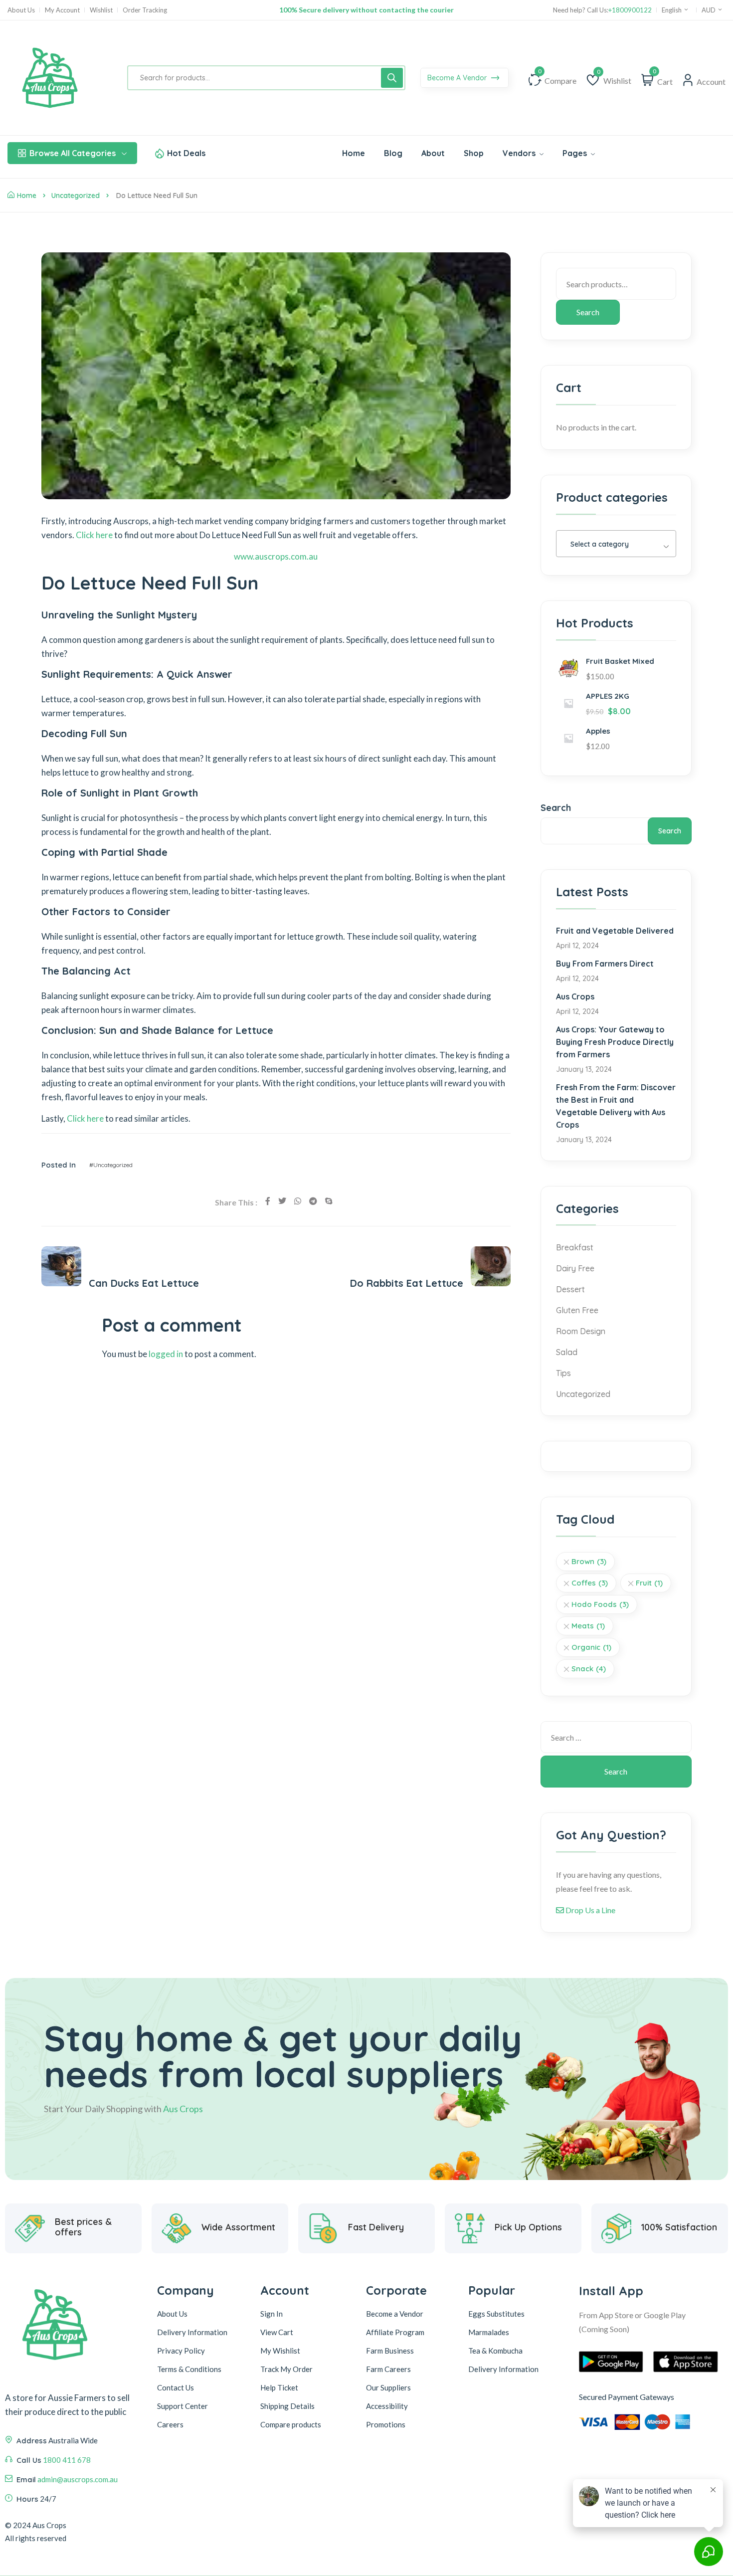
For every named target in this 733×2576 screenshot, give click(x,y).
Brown (589, 1561)
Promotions (386, 2424)
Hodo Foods (600, 1604)
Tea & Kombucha (495, 2351)
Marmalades (489, 2332)
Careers (170, 2424)
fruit (649, 1583)
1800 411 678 (67, 2460)
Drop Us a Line (590, 1910)
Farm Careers (388, 2369)
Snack (589, 1669)
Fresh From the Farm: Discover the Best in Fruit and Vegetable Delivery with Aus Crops (616, 1106)
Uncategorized (76, 196)
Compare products (291, 2424)
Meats (588, 1626)
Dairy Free (575, 1268)
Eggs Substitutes (496, 2314)
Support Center (183, 2406)
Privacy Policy (181, 2351)
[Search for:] (616, 1737)
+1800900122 (630, 10)
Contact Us (176, 2387)
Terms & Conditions (189, 2369)
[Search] (392, 78)
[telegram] (313, 1201)
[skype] (329, 1201)
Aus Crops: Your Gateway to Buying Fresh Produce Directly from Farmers (615, 1042)
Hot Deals (186, 153)
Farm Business (390, 2351)
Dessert (570, 1289)
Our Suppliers (388, 2387)
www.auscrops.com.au (276, 556)
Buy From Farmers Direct (605, 964)
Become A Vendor (458, 78)
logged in (166, 1354)
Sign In (272, 2314)
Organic (591, 1647)
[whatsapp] (298, 1201)
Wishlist (101, 10)
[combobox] (616, 544)
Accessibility (387, 2406)
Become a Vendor (395, 2314)
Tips (563, 1373)
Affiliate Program (395, 2332)
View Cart (277, 2332)
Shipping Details (287, 2406)
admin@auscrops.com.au (78, 2479)
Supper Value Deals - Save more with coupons (366, 10)
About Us (21, 10)
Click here (94, 535)
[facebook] (268, 1201)
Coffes (590, 1583)
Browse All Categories (73, 153)
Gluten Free (577, 1310)
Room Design (581, 1331)
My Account (62, 10)
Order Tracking (145, 10)
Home (27, 196)
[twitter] (282, 1201)
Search (588, 312)
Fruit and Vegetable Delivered (615, 931)
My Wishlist (280, 2351)
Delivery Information (192, 2332)
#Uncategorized (111, 1165)
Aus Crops (575, 996)
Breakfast (575, 1247)
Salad (567, 1352)
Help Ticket (279, 2387)
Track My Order (286, 2369)
